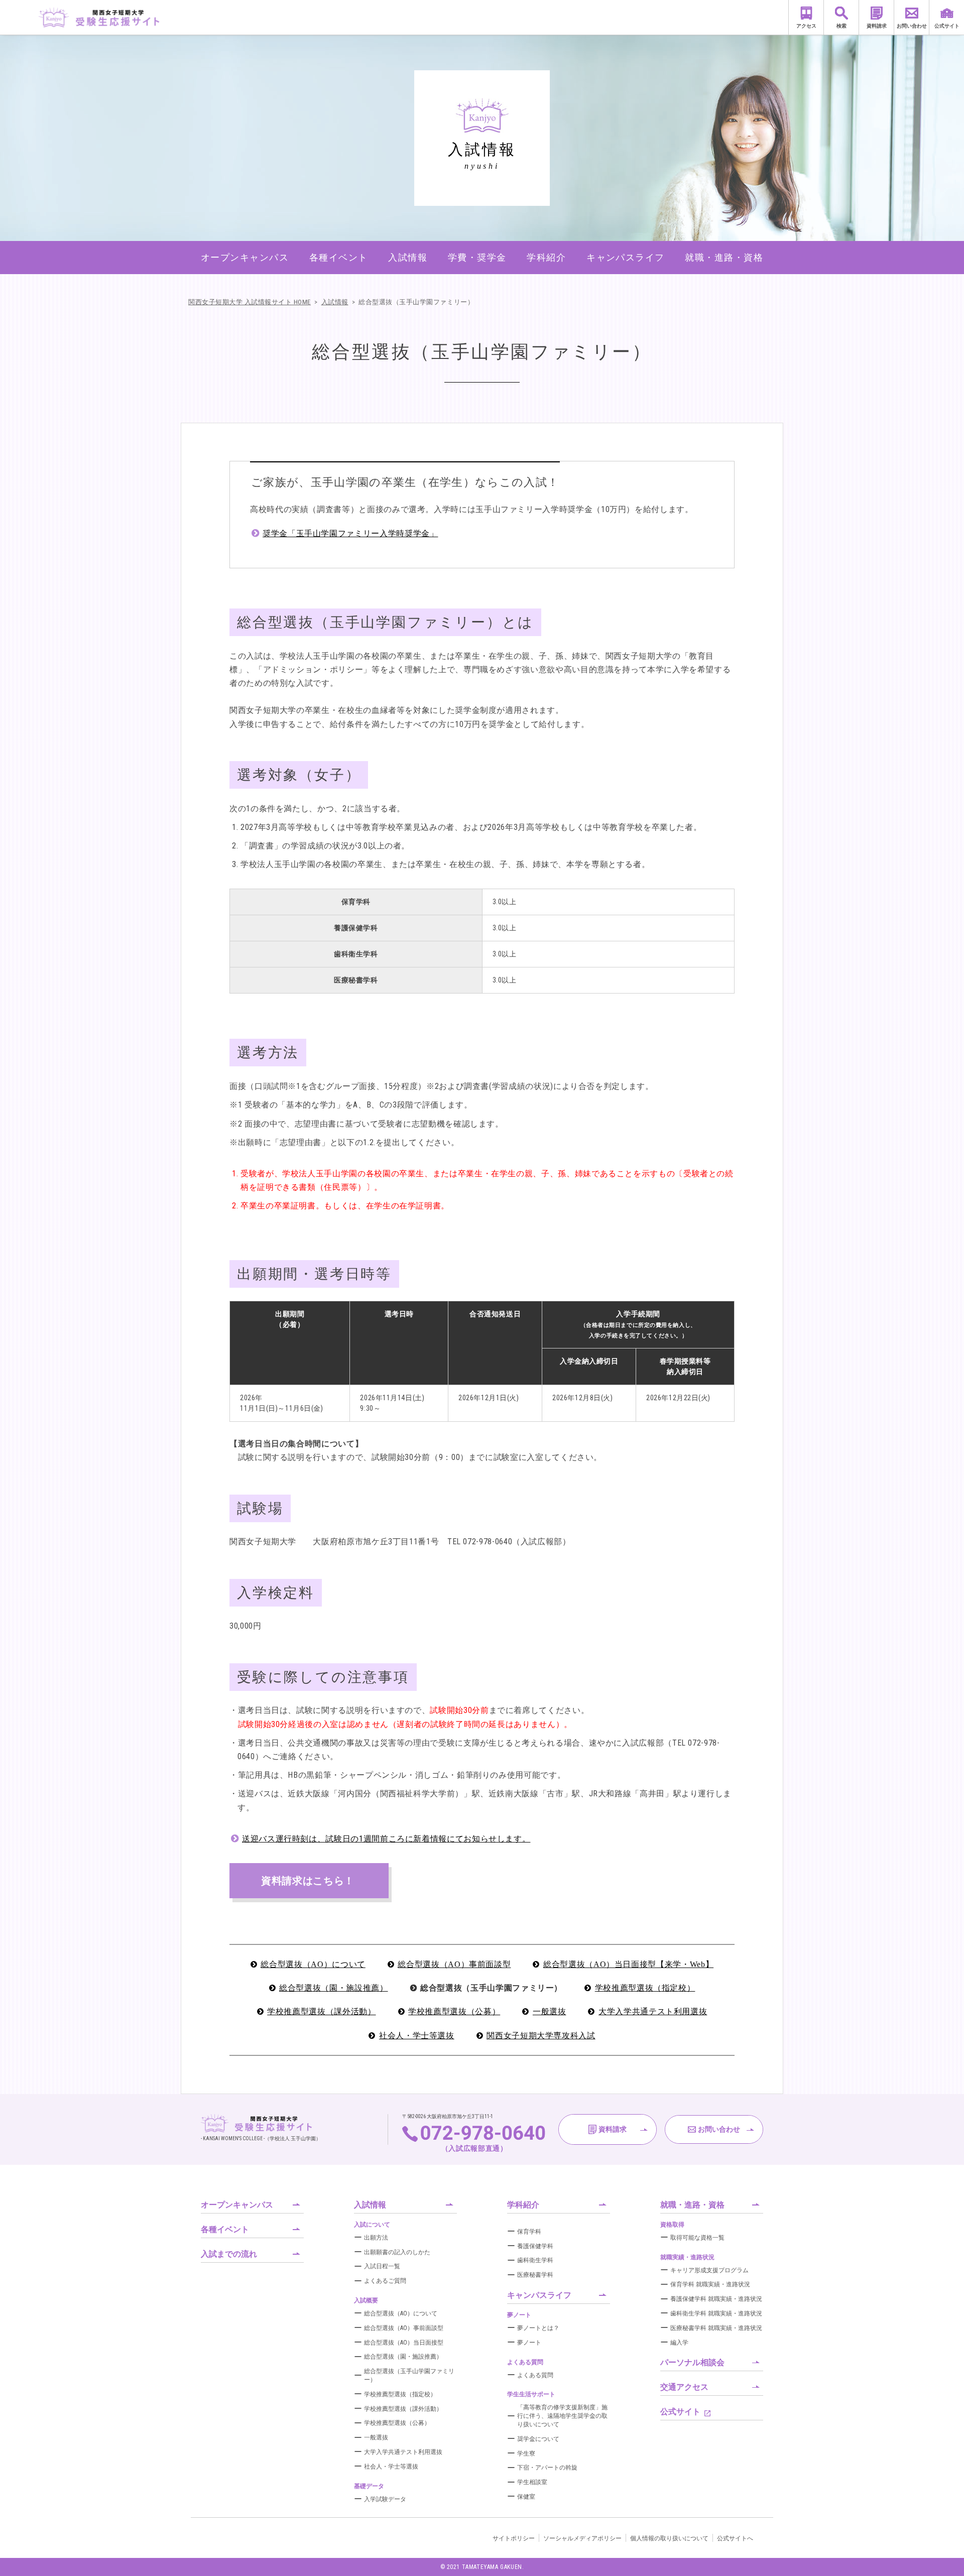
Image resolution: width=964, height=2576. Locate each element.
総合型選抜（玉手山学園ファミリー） (416, 302)
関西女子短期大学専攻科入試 (541, 2036)
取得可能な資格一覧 (697, 2238)
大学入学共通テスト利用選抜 (653, 2011)
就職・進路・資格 (724, 257)
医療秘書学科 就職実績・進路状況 (716, 2328)
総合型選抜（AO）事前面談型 (454, 1964)
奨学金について (538, 2439)
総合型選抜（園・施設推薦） (333, 1988)
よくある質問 (535, 2375)
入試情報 (408, 257)
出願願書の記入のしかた (397, 2252)
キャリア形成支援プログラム (709, 2270)
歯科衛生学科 (535, 2260)
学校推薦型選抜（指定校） (645, 1988)
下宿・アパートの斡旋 (547, 2468)
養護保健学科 (535, 2246)
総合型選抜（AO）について (313, 1964)
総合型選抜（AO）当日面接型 (404, 2343)
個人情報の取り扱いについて (669, 2538)
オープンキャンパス (245, 257)
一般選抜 (550, 2011)
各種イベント (339, 257)
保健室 (526, 2497)
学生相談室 (532, 2482)
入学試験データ (385, 2499)
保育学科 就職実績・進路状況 (710, 2284)
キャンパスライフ (626, 257)
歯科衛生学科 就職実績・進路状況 (716, 2313)
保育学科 (529, 2232)
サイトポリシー (514, 2538)
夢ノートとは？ (538, 2328)
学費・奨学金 (477, 257)
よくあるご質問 (385, 2281)
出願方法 (376, 2238)
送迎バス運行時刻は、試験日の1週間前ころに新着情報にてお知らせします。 (386, 1839)
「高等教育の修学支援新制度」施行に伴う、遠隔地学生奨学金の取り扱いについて (562, 2416)
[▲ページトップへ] (944, 2556)
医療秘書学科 (535, 2275)
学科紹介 (546, 257)
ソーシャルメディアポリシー (582, 2538)
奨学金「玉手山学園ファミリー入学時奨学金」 (350, 533)
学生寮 (526, 2454)
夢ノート (529, 2343)
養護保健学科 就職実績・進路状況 (716, 2299)
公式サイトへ (735, 2538)
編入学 (679, 2343)
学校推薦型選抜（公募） (454, 2011)
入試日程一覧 (382, 2266)
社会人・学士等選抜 (417, 2036)
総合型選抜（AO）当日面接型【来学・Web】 (628, 1964)
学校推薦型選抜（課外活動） (321, 2011)
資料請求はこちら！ (308, 1881)
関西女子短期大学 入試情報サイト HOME (250, 302)
